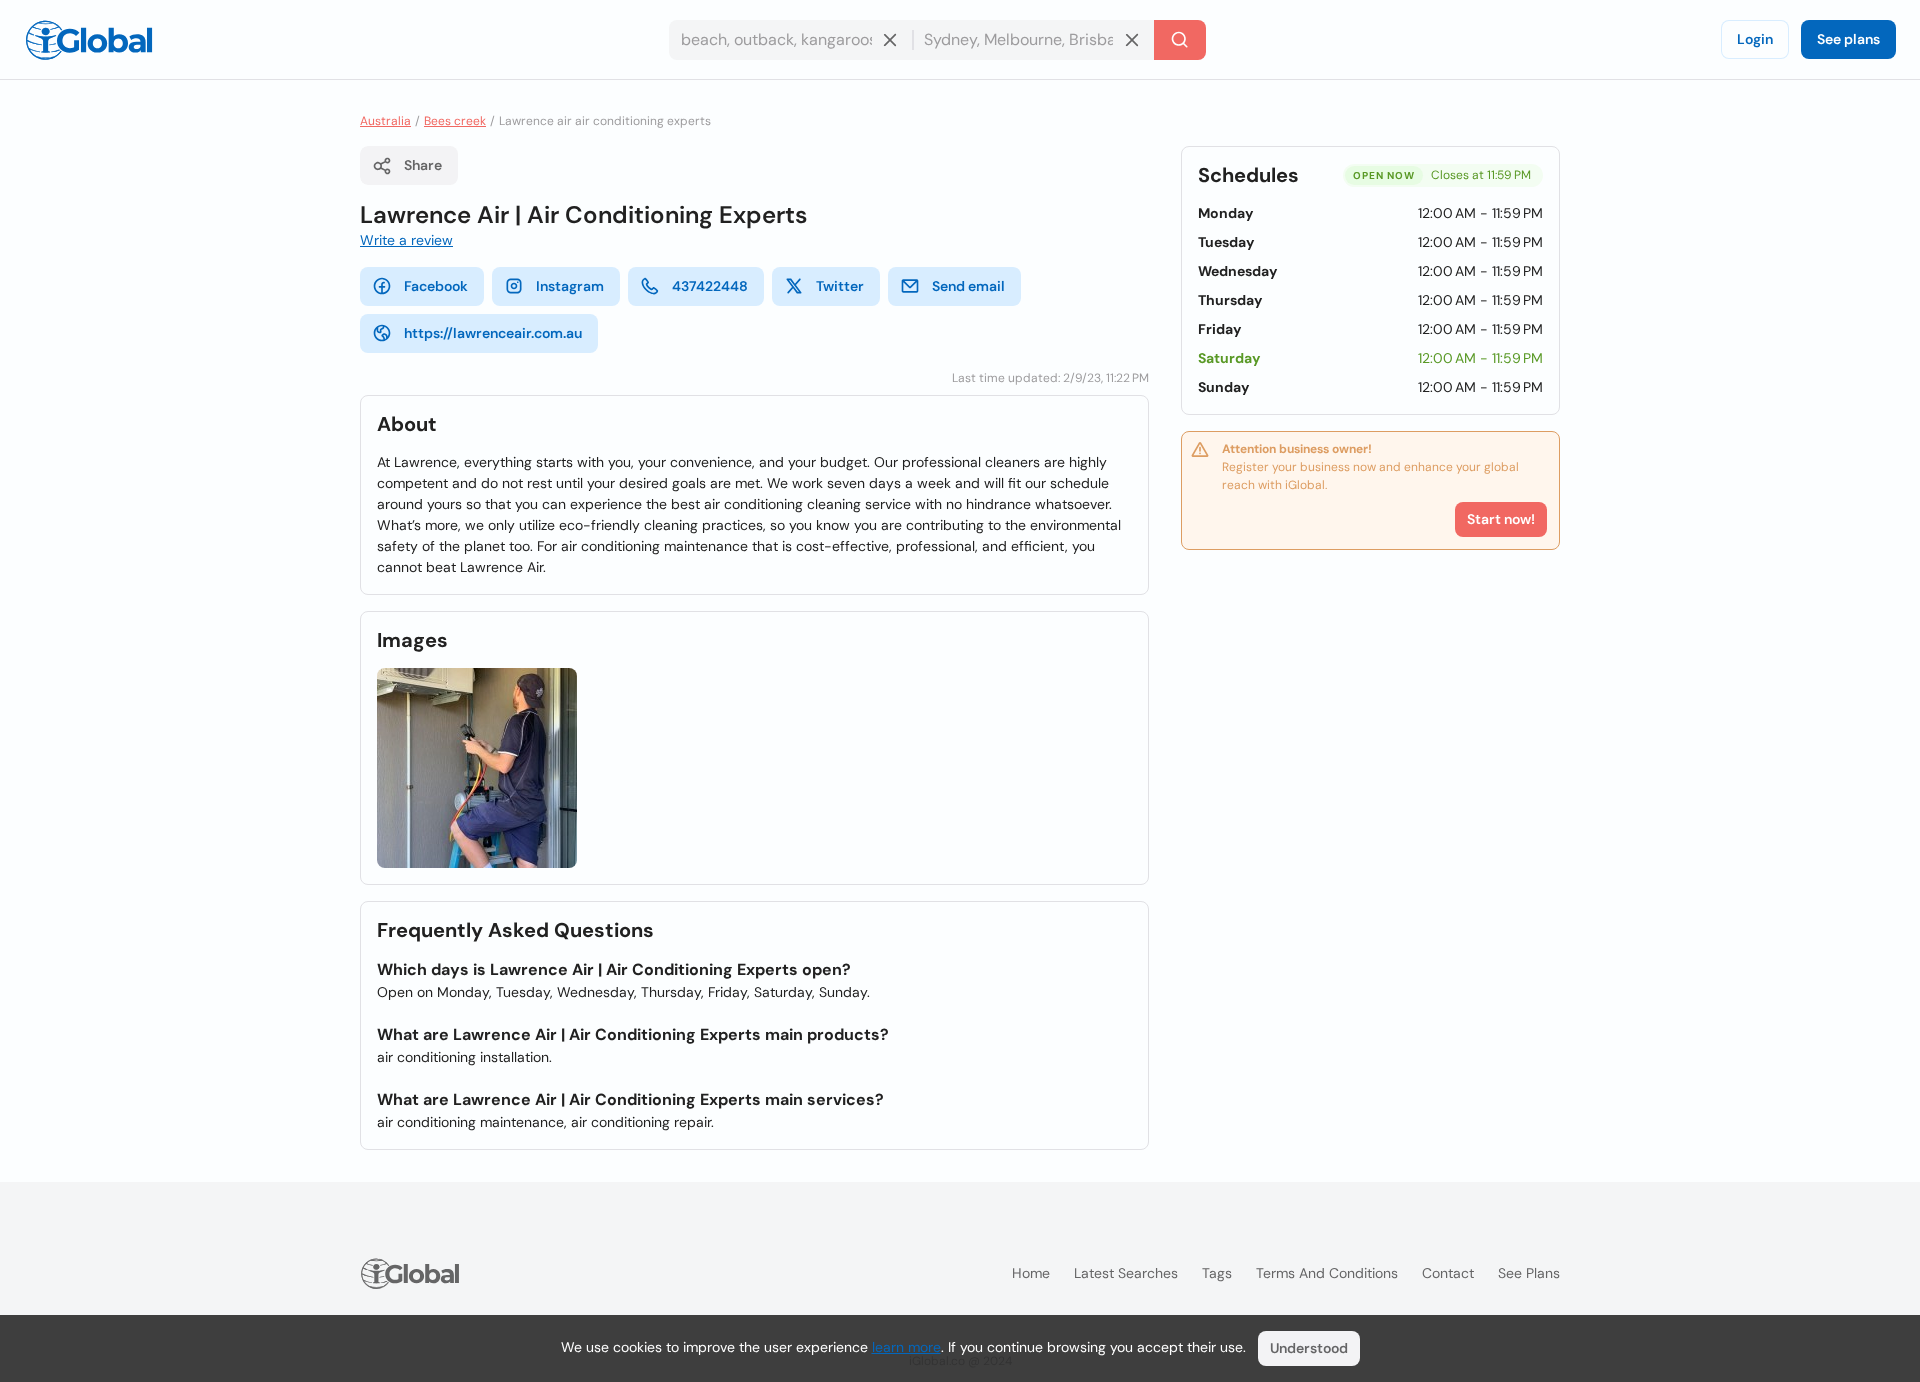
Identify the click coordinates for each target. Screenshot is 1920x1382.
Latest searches (1126, 1273)
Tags (1217, 1273)
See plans (1848, 39)
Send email (968, 286)
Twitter (840, 286)
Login (1755, 39)
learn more (906, 1347)
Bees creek (455, 121)
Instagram (570, 286)
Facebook (436, 286)
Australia (385, 121)
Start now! (1501, 519)
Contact (1448, 1273)
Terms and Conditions (1327, 1273)
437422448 (710, 286)
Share (423, 165)
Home (1031, 1273)
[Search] (1180, 40)
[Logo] (89, 40)
